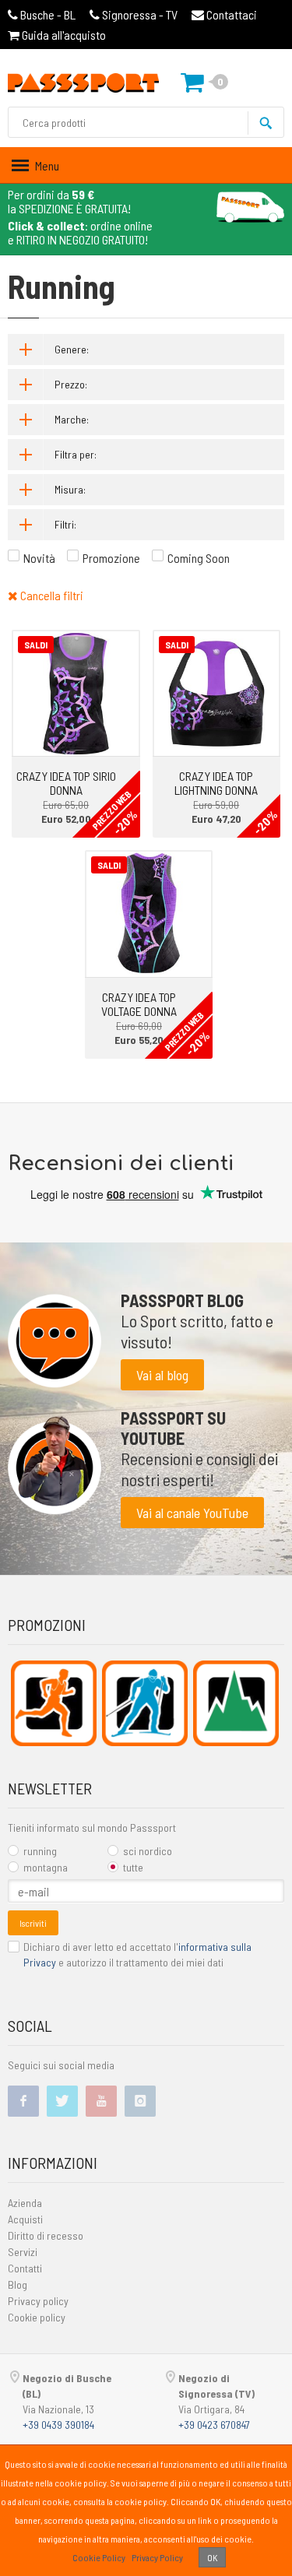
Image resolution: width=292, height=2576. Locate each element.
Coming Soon (199, 558)
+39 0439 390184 (58, 2425)
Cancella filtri (51, 595)
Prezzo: (71, 384)
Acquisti (25, 2219)
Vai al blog (162, 1375)
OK (212, 2557)
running (40, 1851)
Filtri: (65, 524)
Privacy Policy (157, 2557)
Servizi (23, 2252)
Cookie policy (37, 2317)
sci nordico (148, 1851)
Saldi (36, 645)
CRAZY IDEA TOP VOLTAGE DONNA (139, 1004)
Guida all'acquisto (63, 35)
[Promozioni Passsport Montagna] (236, 1703)
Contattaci (230, 14)
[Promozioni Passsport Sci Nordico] (145, 1703)
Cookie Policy (99, 2557)
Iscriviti (33, 1923)
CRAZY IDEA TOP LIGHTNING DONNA (216, 783)
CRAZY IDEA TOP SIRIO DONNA (66, 783)
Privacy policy (38, 2301)
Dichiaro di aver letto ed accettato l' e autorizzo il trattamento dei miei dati (137, 1954)
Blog (18, 2284)
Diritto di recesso (46, 2235)
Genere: (72, 349)
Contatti (25, 2268)
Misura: (70, 489)
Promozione (111, 558)
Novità (39, 558)
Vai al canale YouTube (192, 1513)
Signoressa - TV (140, 14)
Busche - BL (48, 14)
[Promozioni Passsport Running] (54, 1703)
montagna (46, 1867)
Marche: (72, 419)
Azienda (25, 2203)
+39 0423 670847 (214, 2425)
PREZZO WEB (111, 810)
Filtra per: (76, 454)
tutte (133, 1867)
